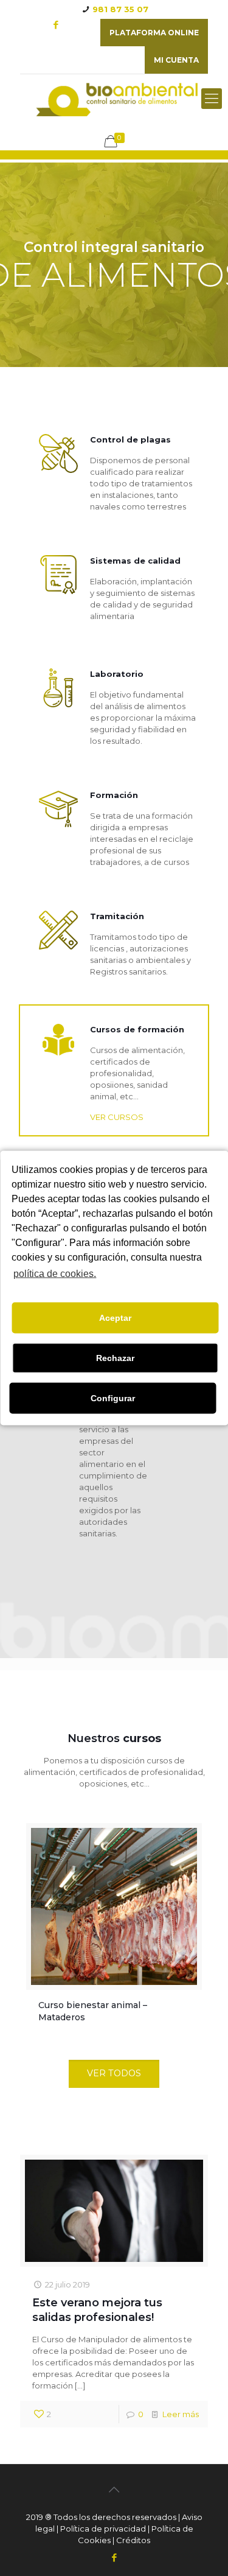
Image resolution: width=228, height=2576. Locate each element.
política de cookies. (55, 1274)
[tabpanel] (114, 1929)
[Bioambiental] (114, 99)
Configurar (113, 1398)
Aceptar (115, 1318)
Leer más (181, 2414)
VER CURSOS (117, 1117)
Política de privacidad (103, 2529)
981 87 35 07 (120, 9)
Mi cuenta (176, 60)
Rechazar (115, 1358)
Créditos (133, 2540)
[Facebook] (56, 25)
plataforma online (154, 33)
